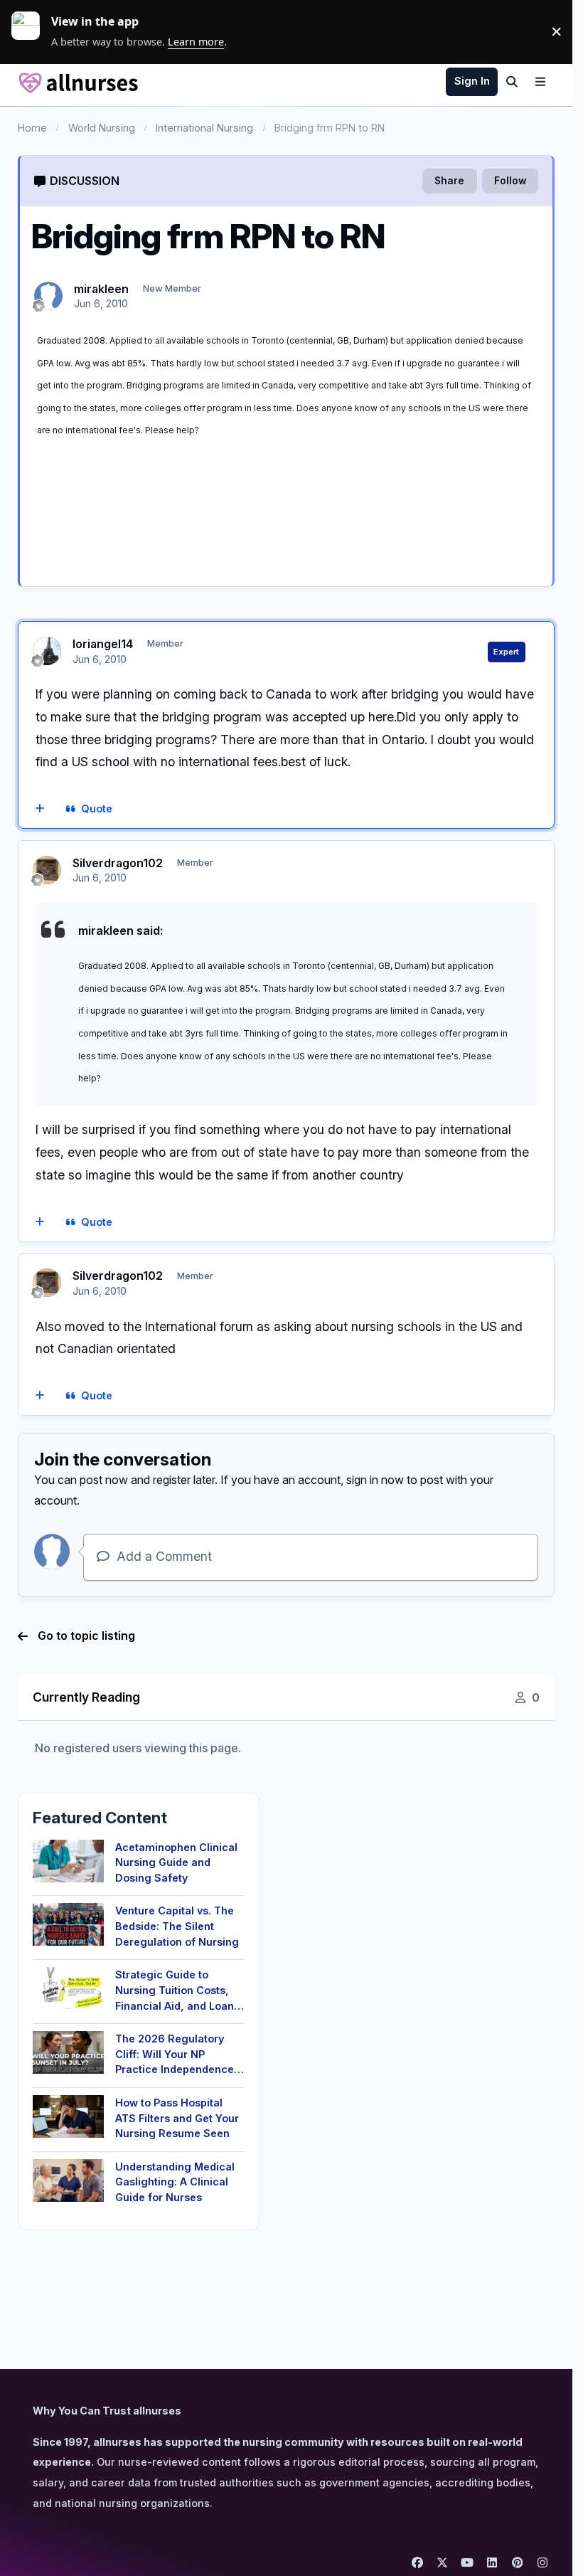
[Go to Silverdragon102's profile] (47, 870)
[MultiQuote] (39, 810)
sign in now (375, 1480)
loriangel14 (103, 644)
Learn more (31, 31)
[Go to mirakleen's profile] (48, 296)
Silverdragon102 (118, 863)
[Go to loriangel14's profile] (47, 651)
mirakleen (101, 289)
